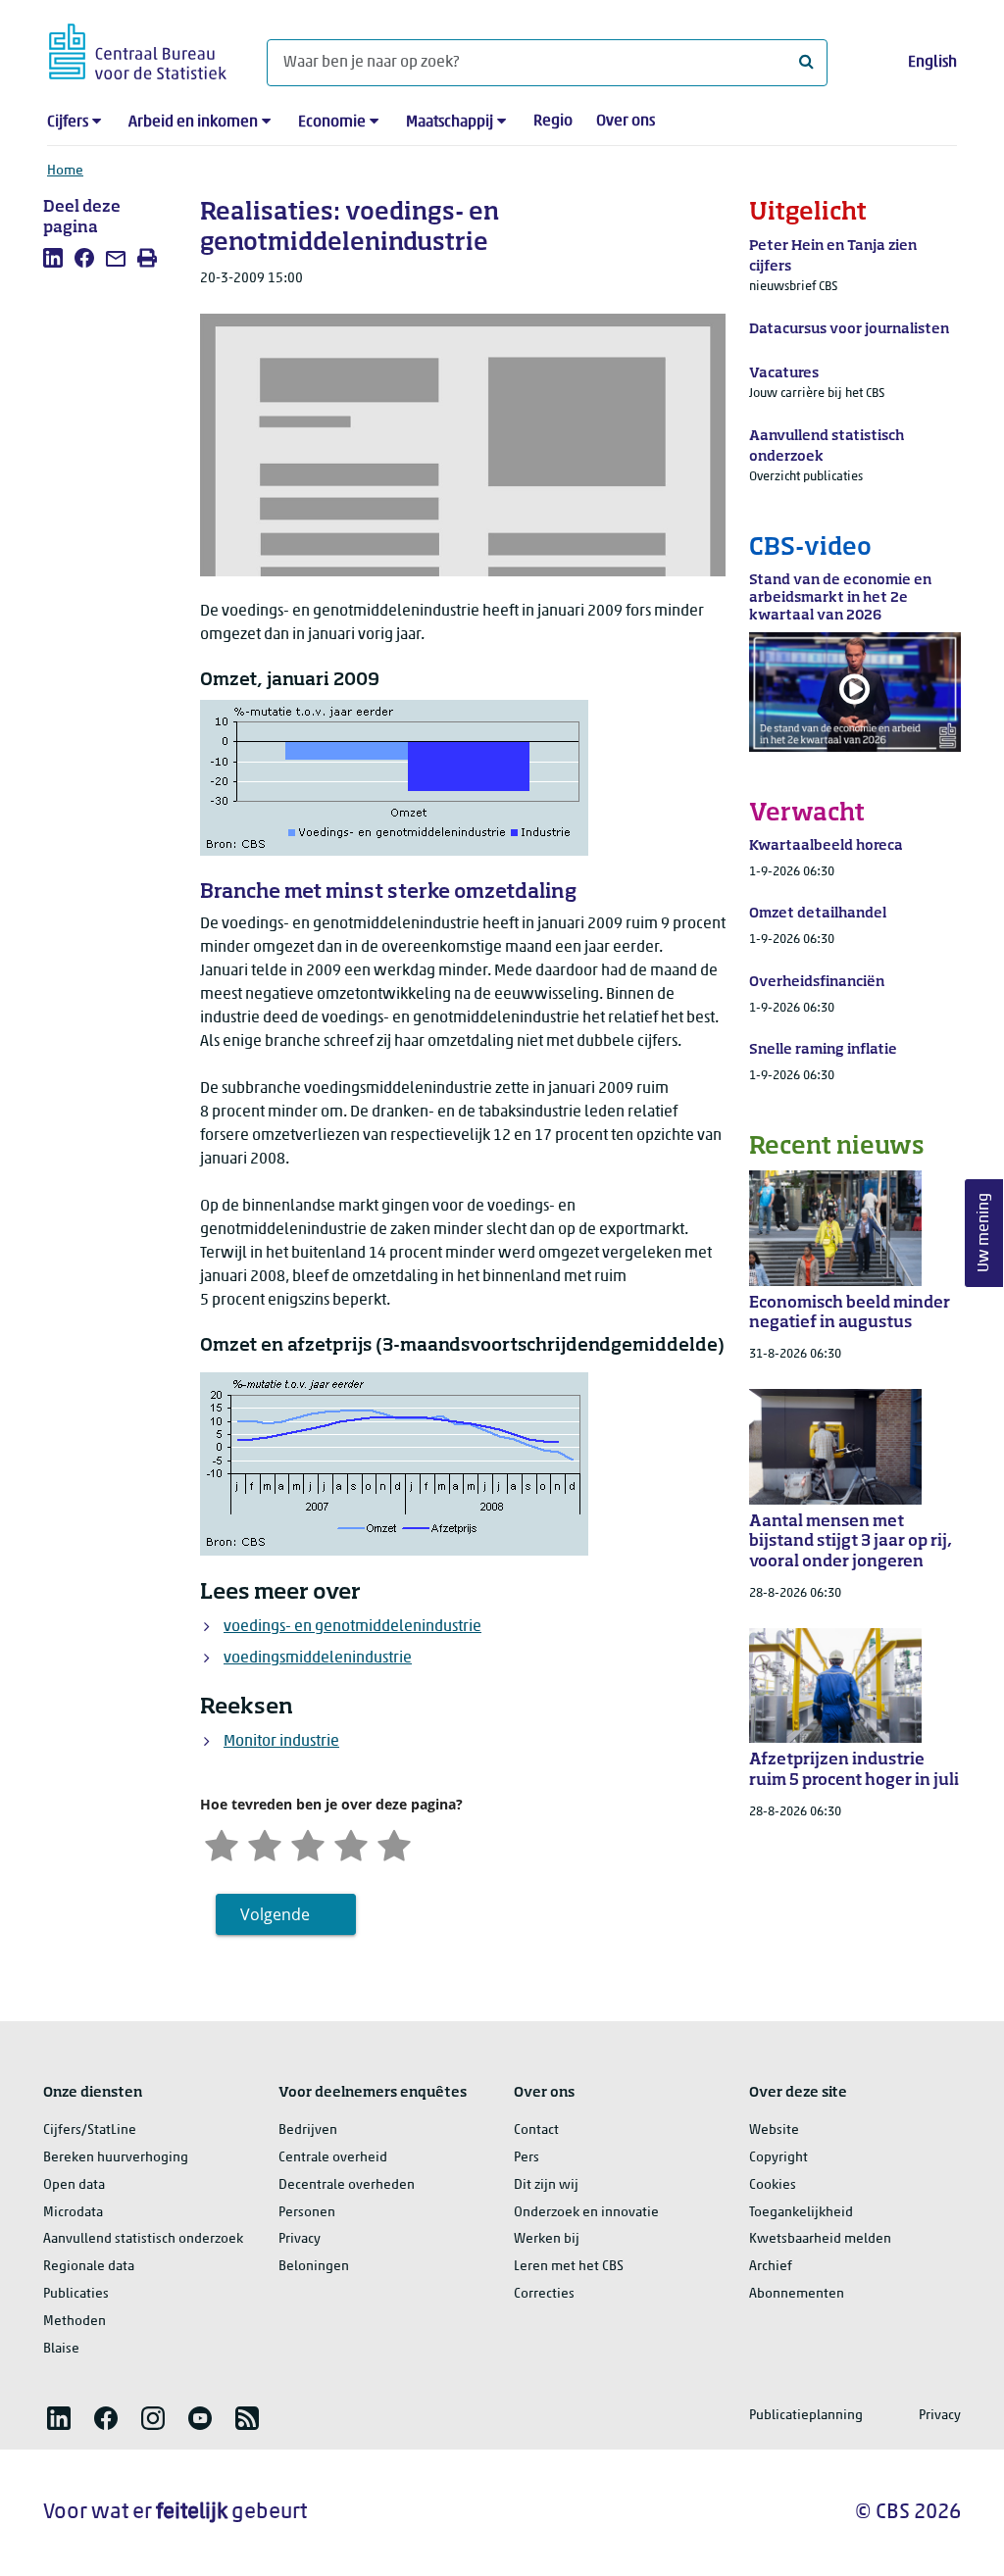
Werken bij (547, 2239)
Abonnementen (797, 2294)
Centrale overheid (333, 2158)
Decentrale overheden (347, 2185)
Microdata (73, 2213)
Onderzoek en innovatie (586, 2213)
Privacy (300, 2239)
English (932, 63)
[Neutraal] (308, 1843)
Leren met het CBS (569, 2267)
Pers (527, 2158)
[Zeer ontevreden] (222, 1843)
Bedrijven (308, 2130)
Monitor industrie (281, 1742)
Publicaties (76, 2294)
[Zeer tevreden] (394, 1843)
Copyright (778, 2158)
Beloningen (314, 2267)
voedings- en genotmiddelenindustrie (352, 1627)
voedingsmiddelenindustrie (318, 1659)
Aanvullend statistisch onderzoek (143, 2239)
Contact (536, 2130)
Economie (332, 123)
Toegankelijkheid (801, 2213)
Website (774, 2130)
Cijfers (68, 123)
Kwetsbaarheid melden (820, 2239)
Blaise (61, 2349)
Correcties (544, 2294)
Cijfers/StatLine (90, 2130)
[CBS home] (138, 49)
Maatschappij (450, 123)
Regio (553, 122)
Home (65, 171)
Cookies (773, 2185)
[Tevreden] (351, 1843)
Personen (307, 2213)
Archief (771, 2267)
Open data (74, 2185)
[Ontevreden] (265, 1843)
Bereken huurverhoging (116, 2158)
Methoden (75, 2322)
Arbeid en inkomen (193, 123)
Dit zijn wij (546, 2185)
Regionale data (89, 2267)
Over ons (626, 122)
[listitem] (53, 258)
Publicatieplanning (806, 2416)
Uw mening (984, 1234)
